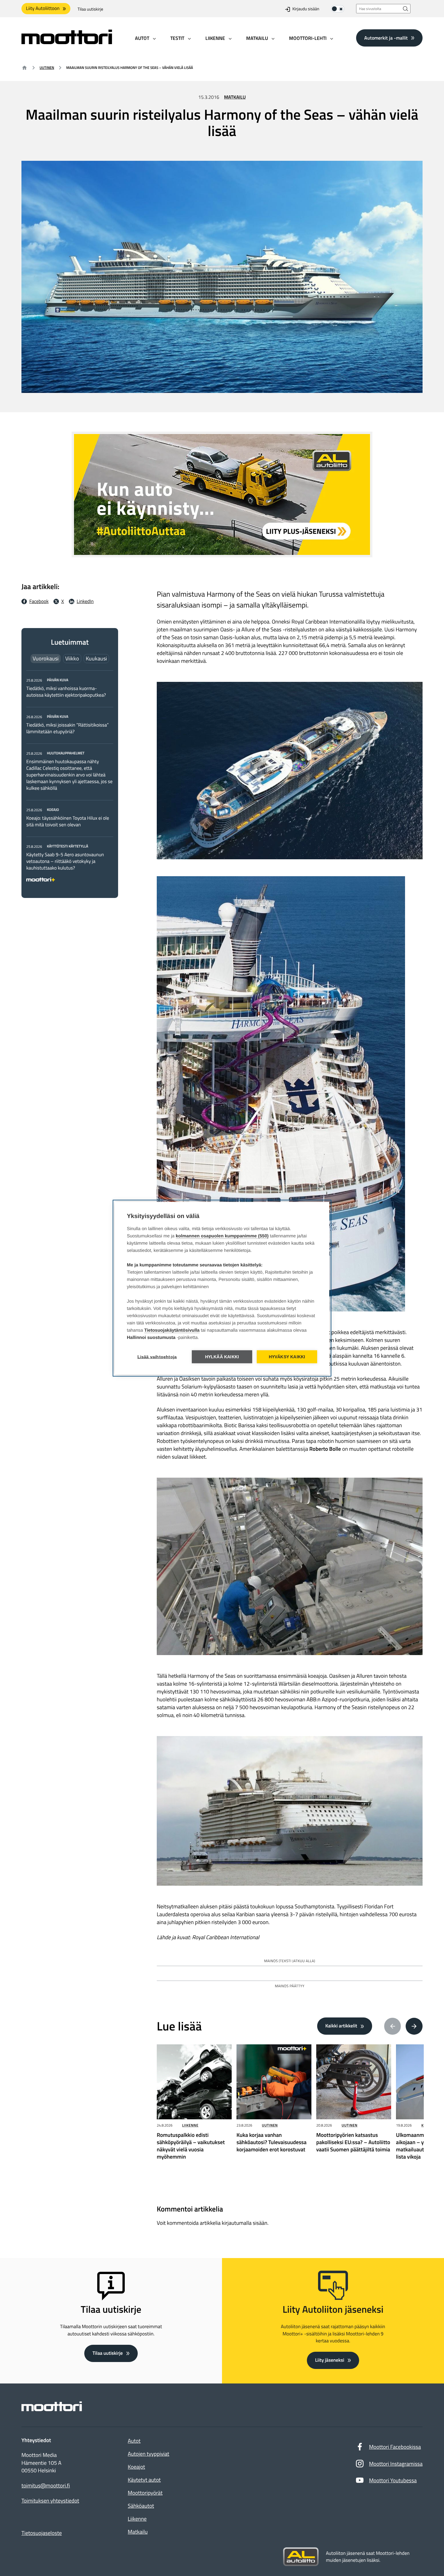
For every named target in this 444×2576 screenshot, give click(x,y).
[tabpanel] (70, 779)
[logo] (67, 42)
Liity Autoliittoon (43, 8)
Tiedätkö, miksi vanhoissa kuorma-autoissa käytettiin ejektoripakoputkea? (66, 692)
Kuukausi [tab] (96, 658)
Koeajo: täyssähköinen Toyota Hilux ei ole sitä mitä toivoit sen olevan (68, 821)
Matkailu (235, 97)
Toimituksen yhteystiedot (50, 2501)
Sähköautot (141, 2506)
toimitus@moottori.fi (46, 2486)
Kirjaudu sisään (306, 9)
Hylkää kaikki (222, 1357)
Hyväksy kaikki (287, 1357)
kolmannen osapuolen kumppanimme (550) (222, 1236)
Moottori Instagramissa (396, 2464)
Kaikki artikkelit (341, 2026)
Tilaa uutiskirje (90, 9)
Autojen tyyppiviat (148, 2454)
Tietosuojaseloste (42, 2533)
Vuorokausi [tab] (46, 658)
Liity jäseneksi (330, 2360)
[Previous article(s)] (393, 2026)
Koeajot (136, 2467)
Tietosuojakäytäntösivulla (172, 1330)
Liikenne (190, 2125)
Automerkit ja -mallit (386, 38)
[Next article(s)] (414, 2026)
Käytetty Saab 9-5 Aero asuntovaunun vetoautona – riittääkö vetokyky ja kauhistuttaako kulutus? (65, 861)
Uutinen (47, 68)
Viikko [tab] (72, 658)
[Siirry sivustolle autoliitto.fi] (301, 2557)
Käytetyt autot (144, 2480)
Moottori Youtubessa (393, 2480)
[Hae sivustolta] (406, 9)
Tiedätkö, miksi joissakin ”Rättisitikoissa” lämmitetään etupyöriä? (68, 728)
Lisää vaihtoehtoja (157, 1357)
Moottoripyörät (145, 2493)
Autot (134, 2441)
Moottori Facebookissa (395, 2447)
